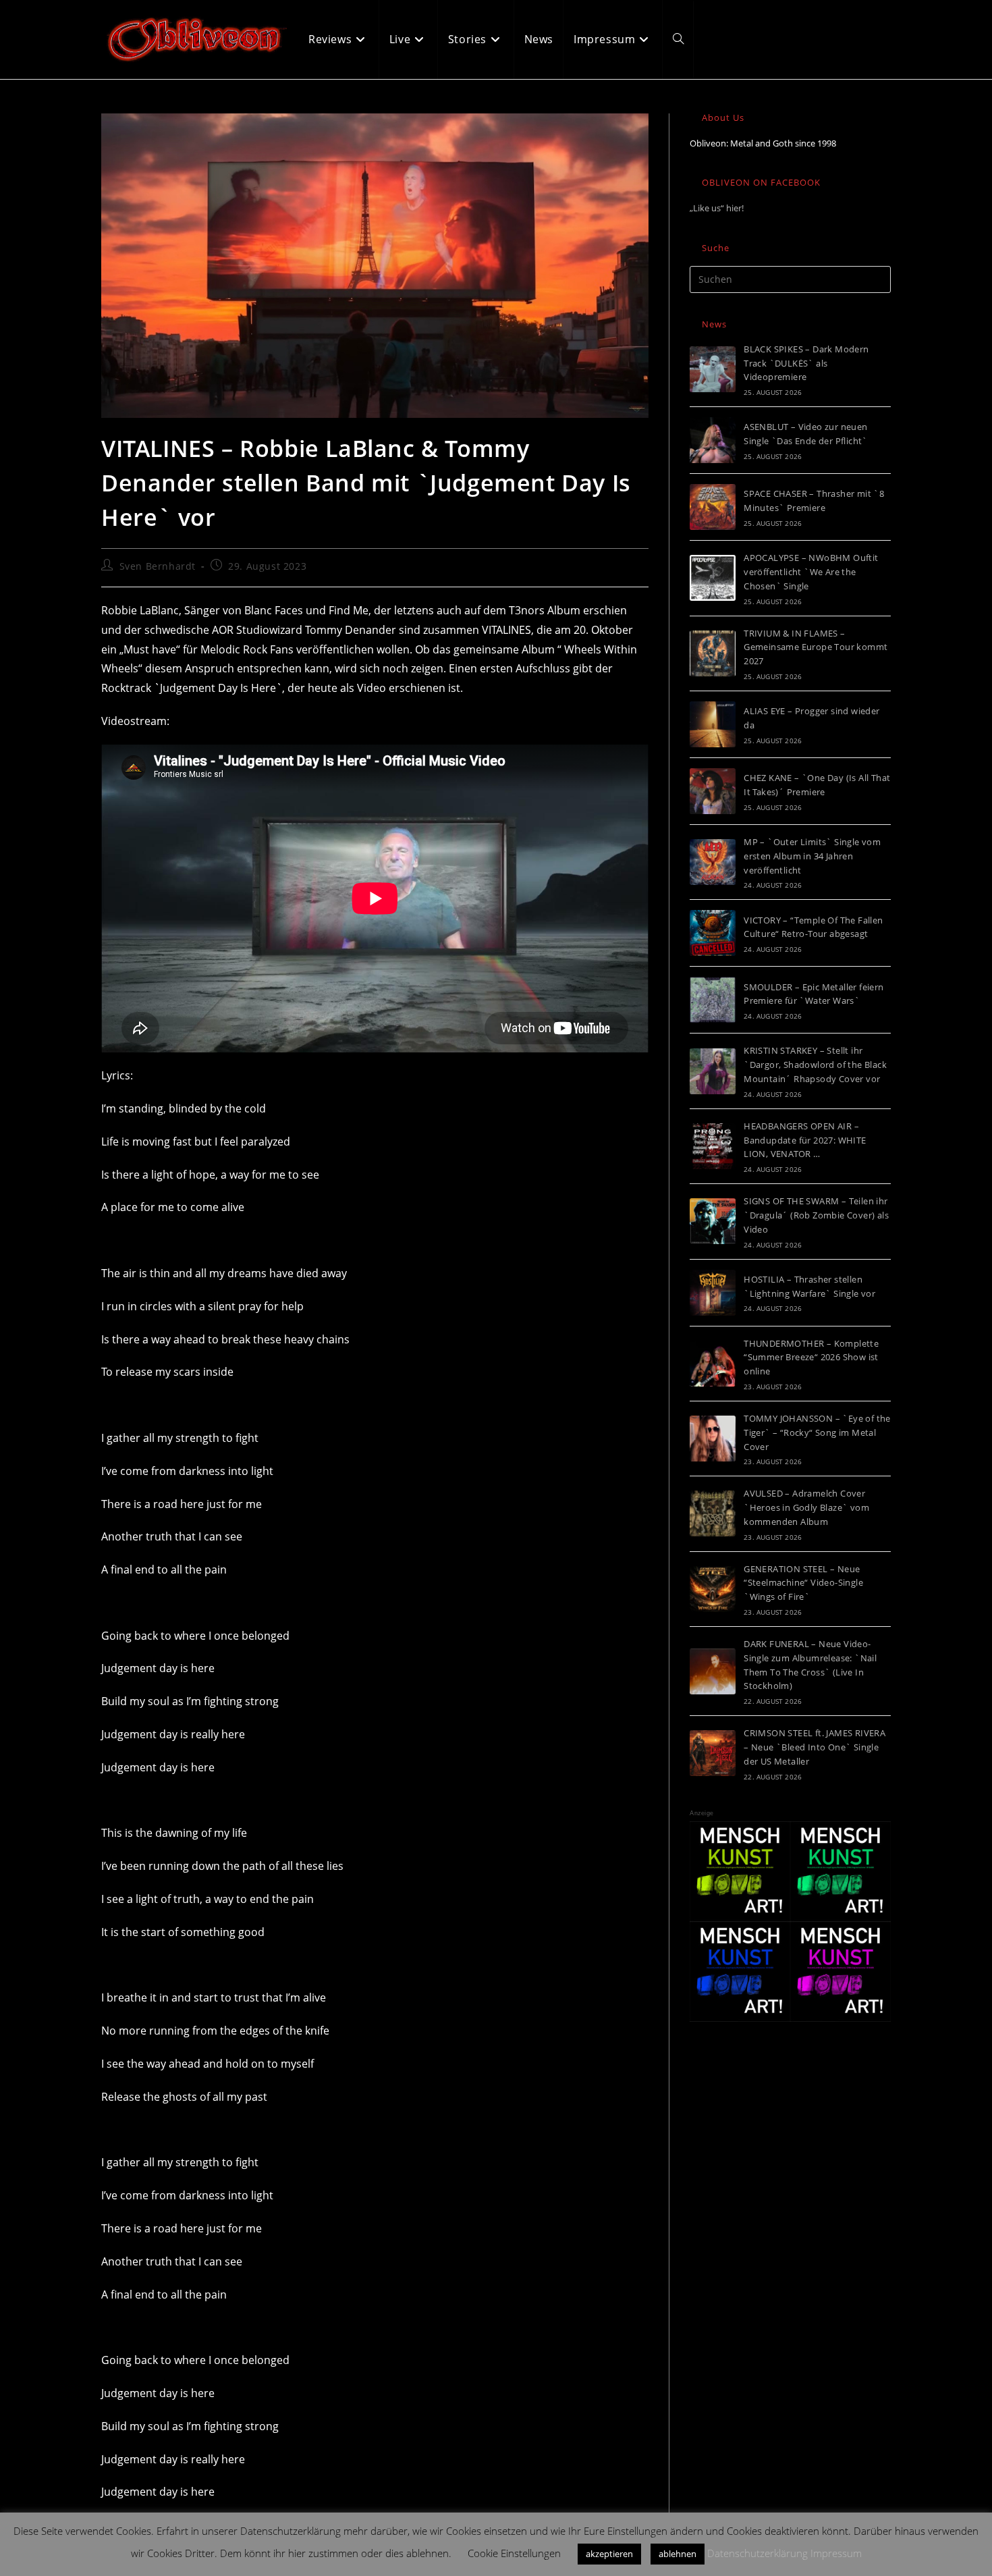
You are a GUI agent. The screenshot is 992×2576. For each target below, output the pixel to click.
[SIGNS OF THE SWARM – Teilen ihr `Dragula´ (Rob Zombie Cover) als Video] (713, 1221)
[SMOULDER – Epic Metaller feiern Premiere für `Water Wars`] (713, 1000)
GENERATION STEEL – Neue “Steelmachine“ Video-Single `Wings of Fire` (803, 1583)
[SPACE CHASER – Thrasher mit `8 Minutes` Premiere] (713, 507)
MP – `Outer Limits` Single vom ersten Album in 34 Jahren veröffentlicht (812, 856)
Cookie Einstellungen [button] (514, 2553)
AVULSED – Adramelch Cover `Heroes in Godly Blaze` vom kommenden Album (806, 1507)
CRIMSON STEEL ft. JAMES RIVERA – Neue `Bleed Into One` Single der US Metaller (815, 1747)
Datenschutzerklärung (757, 2553)
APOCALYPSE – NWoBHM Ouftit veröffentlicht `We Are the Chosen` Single (811, 572)
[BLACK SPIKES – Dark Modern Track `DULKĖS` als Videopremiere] (713, 369)
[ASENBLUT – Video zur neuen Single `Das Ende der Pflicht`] (713, 440)
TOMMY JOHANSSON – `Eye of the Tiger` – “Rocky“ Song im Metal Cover (817, 1432)
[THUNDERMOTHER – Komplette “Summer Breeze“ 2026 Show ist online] (713, 1364)
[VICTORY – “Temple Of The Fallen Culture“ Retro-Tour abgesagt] (713, 933)
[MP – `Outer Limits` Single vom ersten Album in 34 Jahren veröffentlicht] (713, 862)
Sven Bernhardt (158, 566)
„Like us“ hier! (717, 208)
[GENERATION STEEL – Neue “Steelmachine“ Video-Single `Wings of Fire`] (713, 1589)
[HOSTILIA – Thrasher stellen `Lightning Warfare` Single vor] (713, 1293)
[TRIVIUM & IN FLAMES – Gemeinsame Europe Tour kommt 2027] (713, 653)
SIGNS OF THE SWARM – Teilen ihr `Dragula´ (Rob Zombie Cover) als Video (816, 1215)
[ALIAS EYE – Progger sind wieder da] (713, 724)
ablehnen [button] (678, 2554)
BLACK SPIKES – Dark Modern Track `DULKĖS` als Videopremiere (806, 363)
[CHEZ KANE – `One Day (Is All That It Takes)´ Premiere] (713, 791)
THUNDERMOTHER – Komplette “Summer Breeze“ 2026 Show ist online (811, 1358)
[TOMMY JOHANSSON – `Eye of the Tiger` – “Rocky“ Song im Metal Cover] (713, 1439)
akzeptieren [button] (609, 2554)
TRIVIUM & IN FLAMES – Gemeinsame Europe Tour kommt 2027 (816, 647)
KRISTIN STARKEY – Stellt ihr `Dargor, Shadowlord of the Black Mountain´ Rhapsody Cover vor (815, 1065)
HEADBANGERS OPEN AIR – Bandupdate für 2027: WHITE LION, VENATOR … (805, 1140)
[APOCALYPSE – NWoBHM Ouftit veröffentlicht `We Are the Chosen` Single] (713, 578)
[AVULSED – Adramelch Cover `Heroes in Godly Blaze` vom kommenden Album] (713, 1513)
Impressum (836, 2553)
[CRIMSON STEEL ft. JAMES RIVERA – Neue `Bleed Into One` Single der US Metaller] (713, 1753)
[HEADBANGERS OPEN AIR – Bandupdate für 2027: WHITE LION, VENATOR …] (713, 1146)
